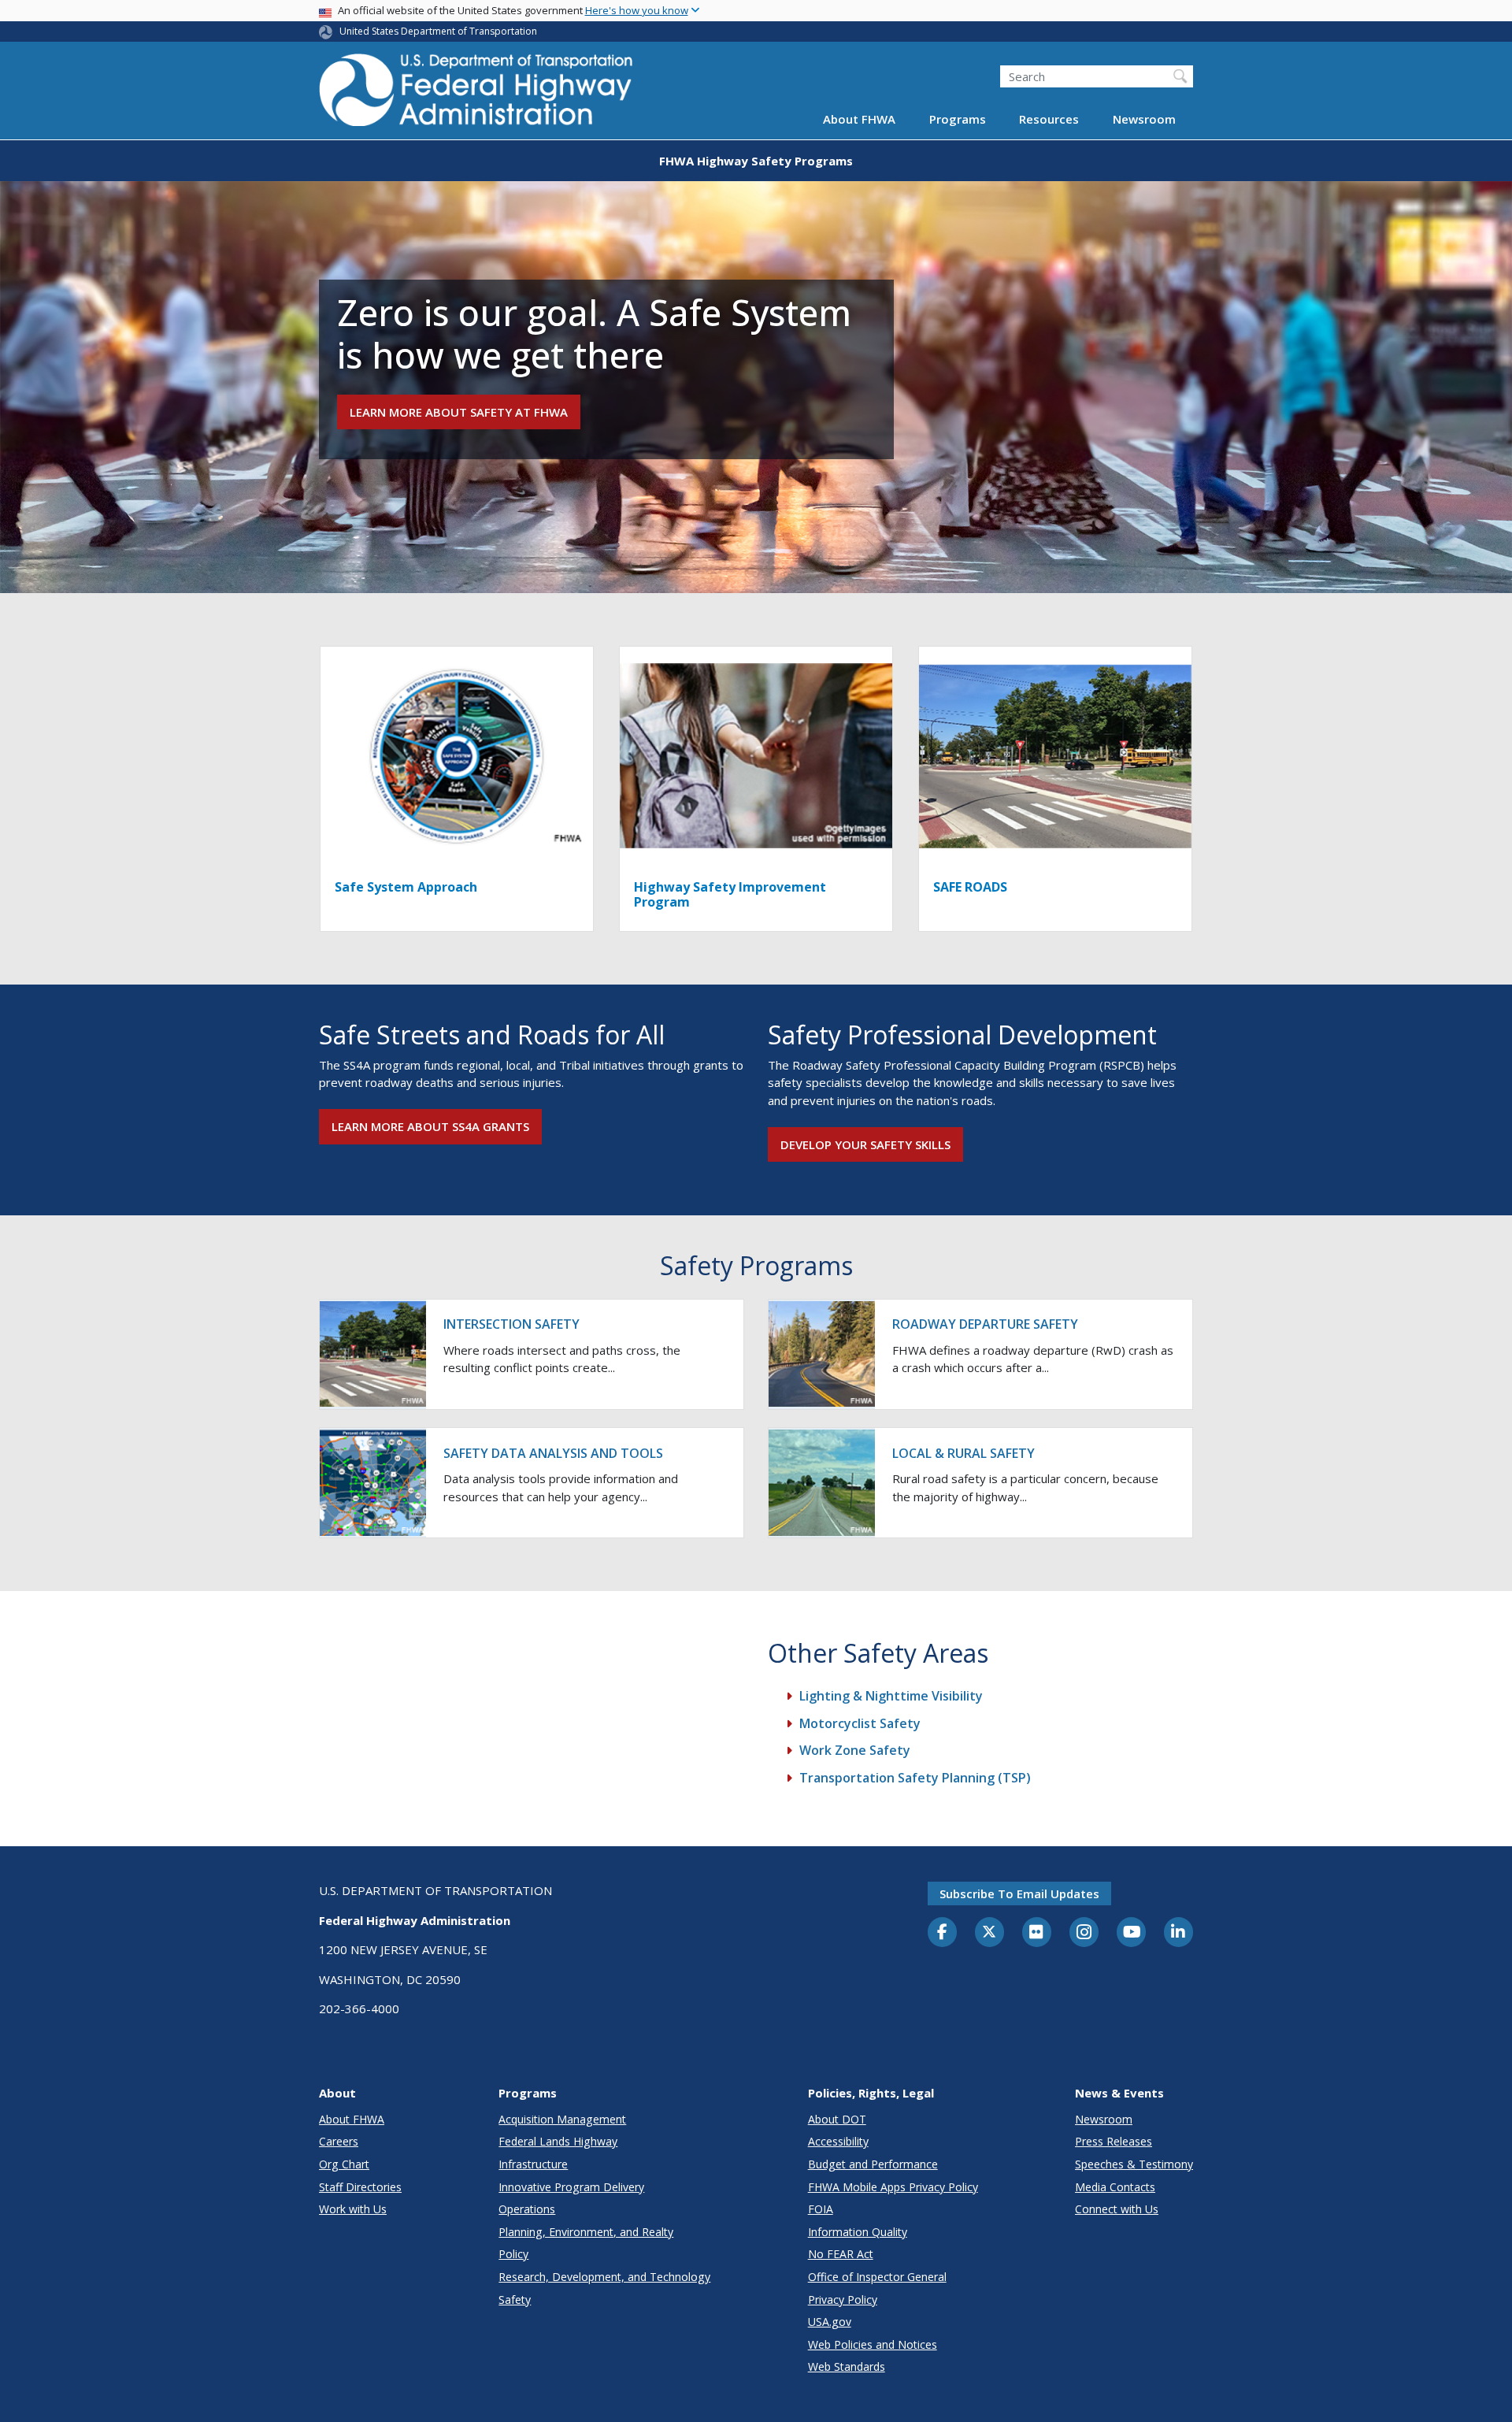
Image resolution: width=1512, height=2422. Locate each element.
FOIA (821, 2209)
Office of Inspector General (877, 2277)
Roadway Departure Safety (985, 1324)
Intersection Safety (511, 1324)
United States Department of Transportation (438, 31)
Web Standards (847, 2366)
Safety (515, 2300)
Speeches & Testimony (1134, 2164)
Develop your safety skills (865, 1144)
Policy (513, 2254)
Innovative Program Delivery (571, 2187)
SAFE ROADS (970, 887)
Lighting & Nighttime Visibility (891, 1696)
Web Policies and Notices (873, 2344)
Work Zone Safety (855, 1750)
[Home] (476, 95)
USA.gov (830, 2322)
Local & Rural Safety (964, 1453)
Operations (527, 2209)
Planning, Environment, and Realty (586, 2232)
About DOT (837, 2119)
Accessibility (838, 2141)
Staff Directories (360, 2187)
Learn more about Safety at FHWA (459, 412)
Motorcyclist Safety (860, 1723)
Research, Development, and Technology (604, 2277)
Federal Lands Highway (558, 2141)
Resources (1049, 120)
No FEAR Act (841, 2254)
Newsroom (1144, 120)
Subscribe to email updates (1019, 1893)
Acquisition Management (562, 2119)
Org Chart (344, 2164)
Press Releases (1114, 2141)
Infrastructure (533, 2164)
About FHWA (859, 120)
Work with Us (353, 2209)
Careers (339, 2141)
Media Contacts (1115, 2187)
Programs (958, 120)
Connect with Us (1117, 2209)
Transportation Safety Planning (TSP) (915, 1778)
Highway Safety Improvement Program (730, 894)
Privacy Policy (843, 2300)
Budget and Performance (873, 2164)
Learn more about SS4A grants (430, 1126)
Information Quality (858, 2232)
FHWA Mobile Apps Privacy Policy (893, 2187)
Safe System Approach (406, 887)
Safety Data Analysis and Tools (553, 1453)
